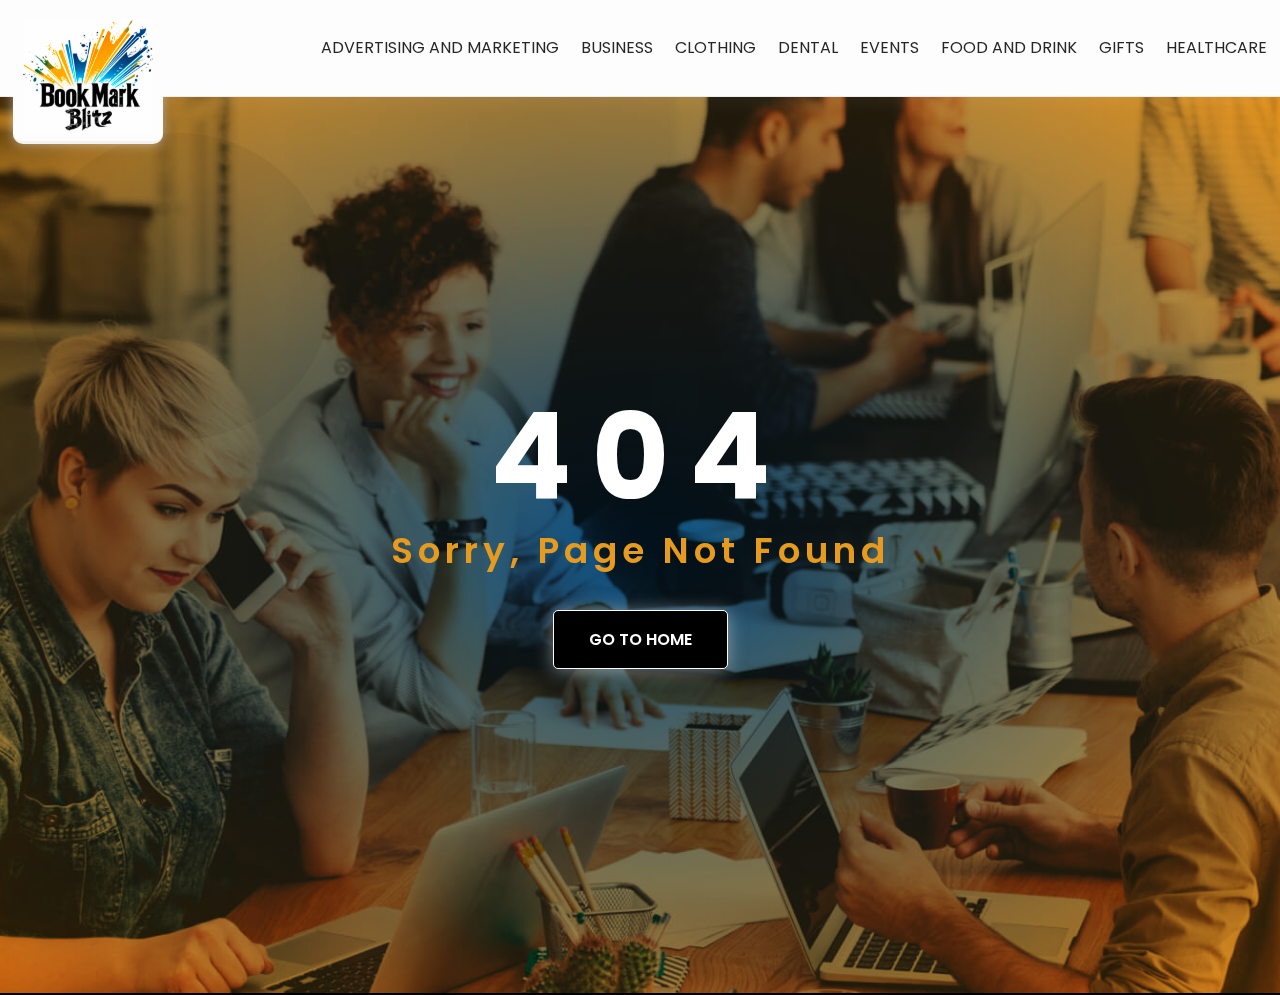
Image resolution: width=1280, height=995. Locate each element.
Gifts (1121, 47)
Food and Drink (1009, 47)
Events (889, 47)
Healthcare (1216, 47)
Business (617, 47)
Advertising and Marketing (440, 47)
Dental (808, 47)
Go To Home (640, 639)
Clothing (715, 47)
